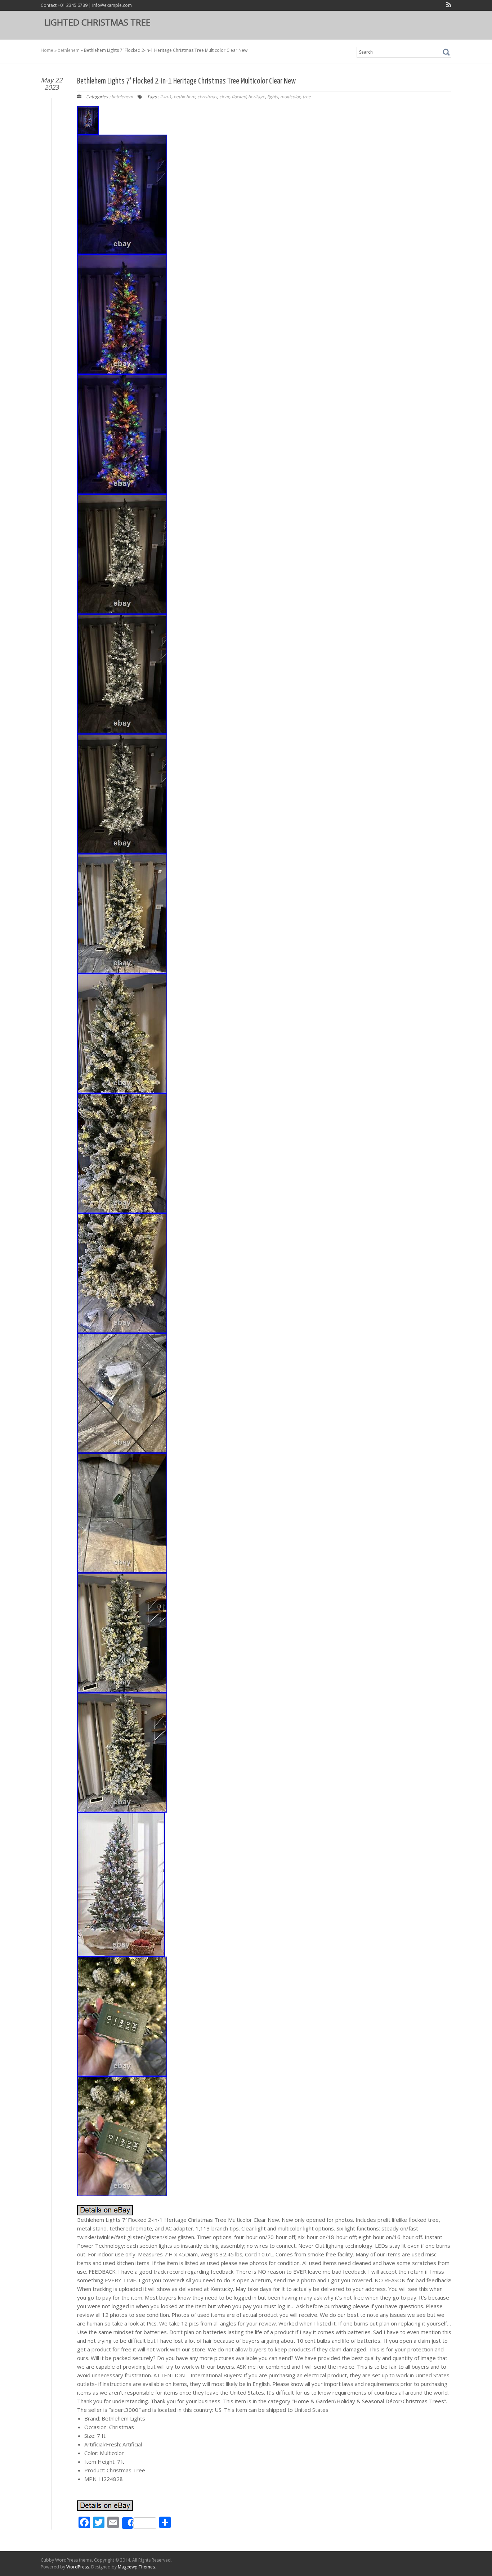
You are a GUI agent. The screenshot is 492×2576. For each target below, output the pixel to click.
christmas (207, 97)
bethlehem (69, 50)
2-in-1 (166, 97)
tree (307, 97)
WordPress (78, 2567)
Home (47, 50)
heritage (257, 97)
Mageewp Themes (136, 2567)
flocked (239, 97)
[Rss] (447, 6)
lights (273, 97)
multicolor (290, 97)
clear (224, 97)
